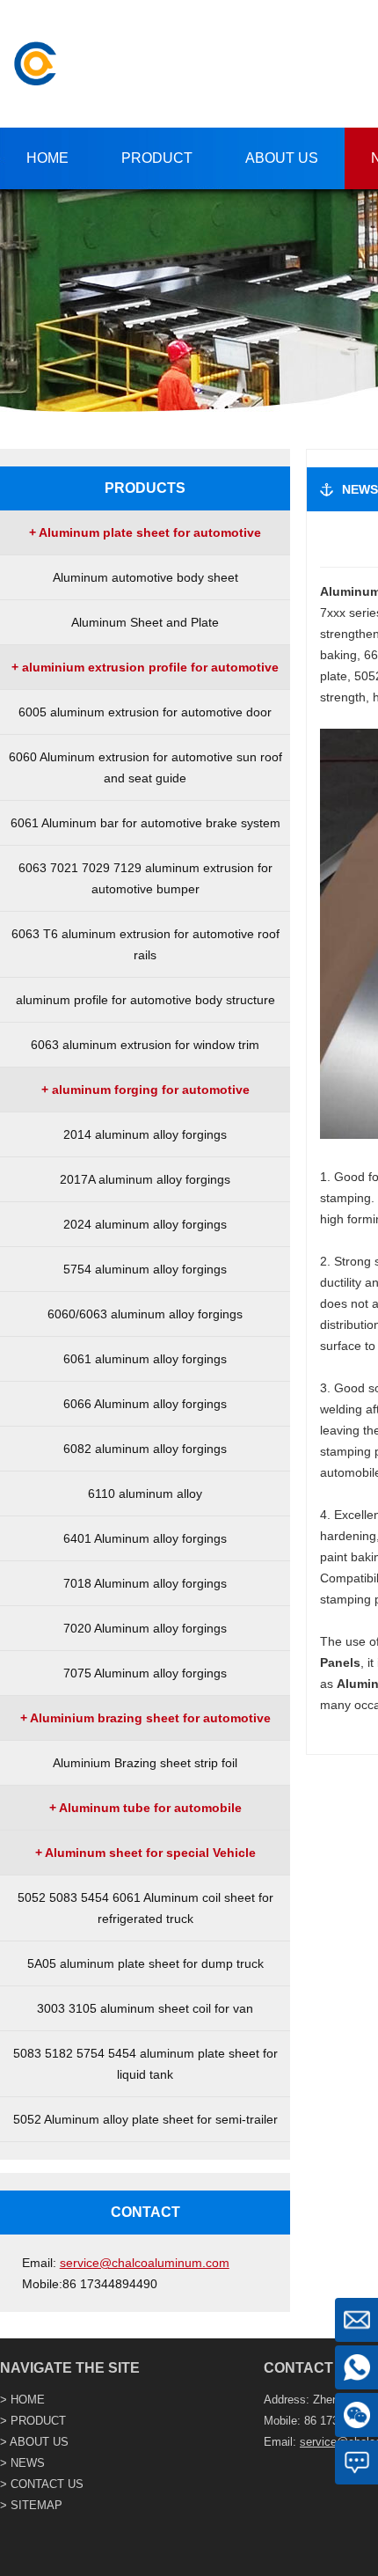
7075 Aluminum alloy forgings (145, 1673)
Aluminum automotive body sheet (145, 577)
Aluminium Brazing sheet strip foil (145, 1763)
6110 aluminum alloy (145, 1493)
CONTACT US (47, 2484)
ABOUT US (39, 2442)
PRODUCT (38, 2421)
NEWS (28, 2463)
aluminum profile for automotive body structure (145, 1000)
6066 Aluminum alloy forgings (145, 1404)
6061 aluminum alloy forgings (145, 1359)
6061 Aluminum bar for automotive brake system (145, 823)
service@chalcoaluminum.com (145, 2263)
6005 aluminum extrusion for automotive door (145, 712)
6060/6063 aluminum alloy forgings (145, 1314)
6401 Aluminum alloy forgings (145, 1538)
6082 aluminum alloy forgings (145, 1449)
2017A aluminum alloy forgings (145, 1179)
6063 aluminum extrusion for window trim (145, 1045)
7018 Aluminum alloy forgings (145, 1583)
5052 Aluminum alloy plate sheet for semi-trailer (145, 2119)
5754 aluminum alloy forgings (145, 1269)
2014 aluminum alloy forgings (145, 1134)
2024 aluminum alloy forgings (145, 1224)
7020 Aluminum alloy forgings (145, 1628)
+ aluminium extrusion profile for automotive (145, 667)
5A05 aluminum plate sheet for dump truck (145, 1963)
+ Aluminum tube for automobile (145, 1808)
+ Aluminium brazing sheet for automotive (145, 1718)
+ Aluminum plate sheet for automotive (145, 532)
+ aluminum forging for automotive (145, 1090)
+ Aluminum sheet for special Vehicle (145, 1853)
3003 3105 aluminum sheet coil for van (145, 2008)
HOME (28, 2400)
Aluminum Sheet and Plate (145, 622)
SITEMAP (36, 2505)
